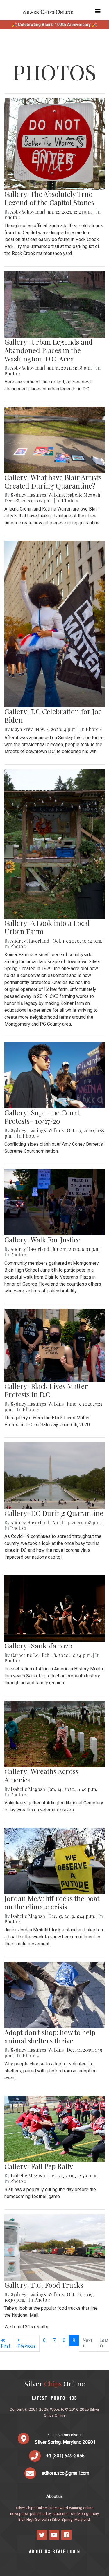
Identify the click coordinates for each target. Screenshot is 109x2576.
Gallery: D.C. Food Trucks (44, 2285)
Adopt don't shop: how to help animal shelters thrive (50, 2036)
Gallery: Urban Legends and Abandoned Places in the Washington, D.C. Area (49, 350)
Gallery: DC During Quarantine (54, 1513)
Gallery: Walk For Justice (42, 1240)
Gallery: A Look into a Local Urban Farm (47, 927)
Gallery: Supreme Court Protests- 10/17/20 (42, 1117)
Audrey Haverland (30, 941)
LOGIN (74, 2551)
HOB (73, 2398)
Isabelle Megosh (83, 495)
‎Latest (40, 2398)
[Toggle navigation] (98, 11)
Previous (27, 2346)
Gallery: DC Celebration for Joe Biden (53, 716)
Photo (58, 2398)
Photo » (12, 217)
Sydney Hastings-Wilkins (37, 495)
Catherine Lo (25, 1655)
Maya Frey (22, 729)
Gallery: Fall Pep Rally (39, 2166)
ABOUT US (40, 2551)
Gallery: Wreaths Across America (41, 1775)
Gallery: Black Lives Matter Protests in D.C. (46, 1390)
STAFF (59, 2551)
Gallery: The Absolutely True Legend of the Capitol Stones (49, 198)
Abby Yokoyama (27, 212)
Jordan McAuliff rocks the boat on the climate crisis (52, 1902)
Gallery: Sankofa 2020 (38, 1646)
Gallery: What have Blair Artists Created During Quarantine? (53, 481)
